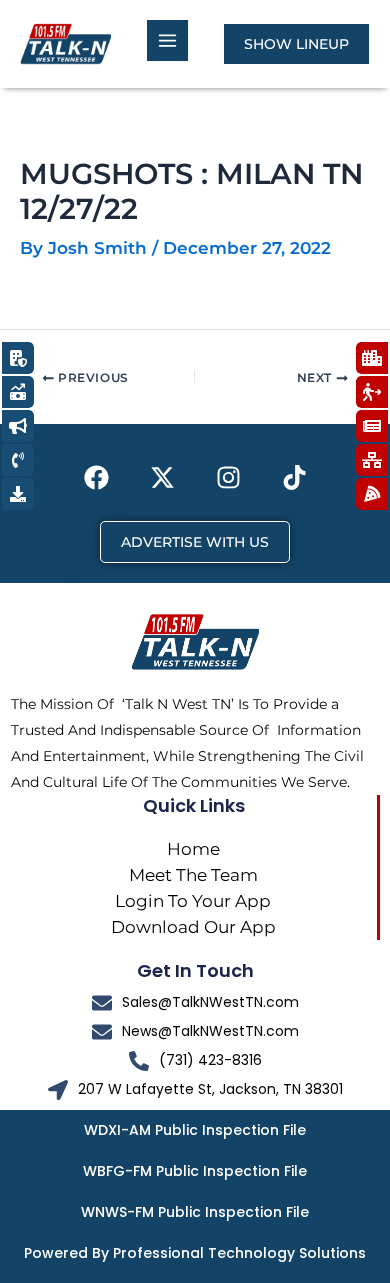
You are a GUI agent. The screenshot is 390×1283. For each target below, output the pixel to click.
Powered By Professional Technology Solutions (195, 1253)
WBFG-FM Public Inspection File (195, 1171)
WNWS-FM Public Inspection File (195, 1212)
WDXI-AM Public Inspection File (195, 1130)
